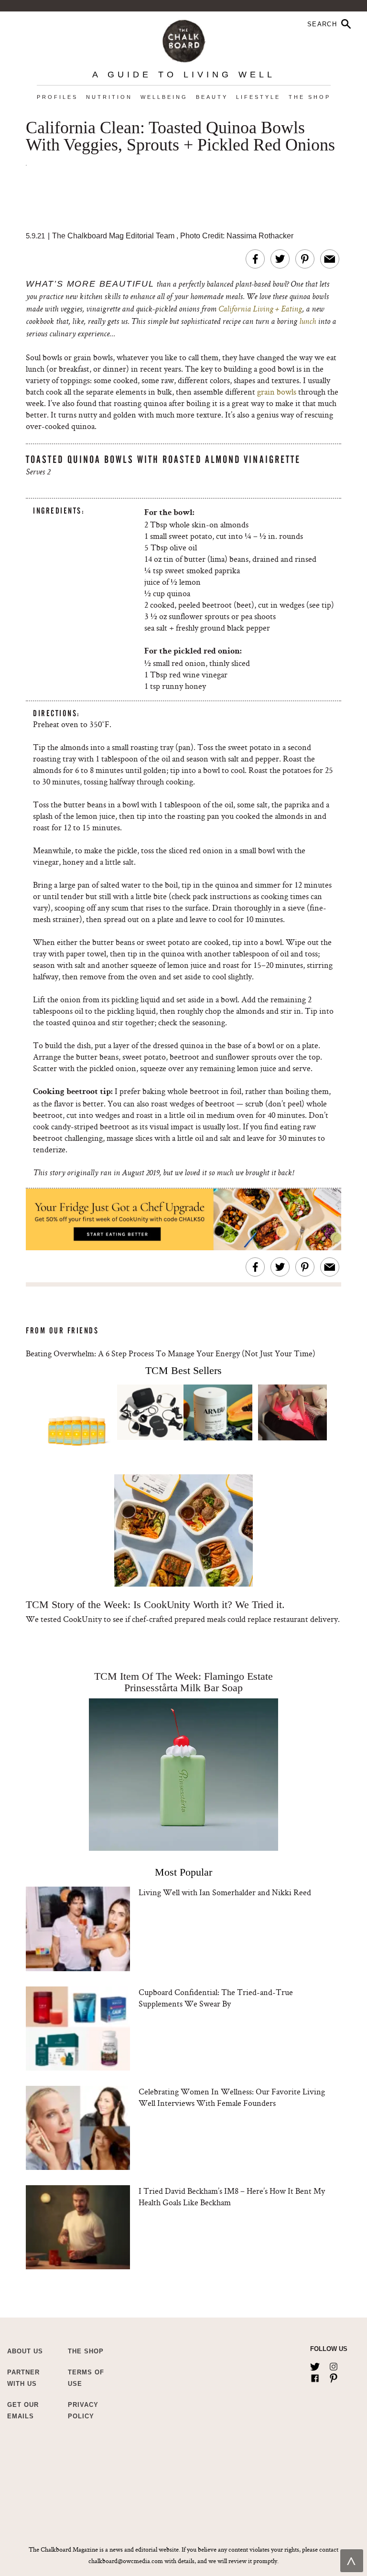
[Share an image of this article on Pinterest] (305, 259)
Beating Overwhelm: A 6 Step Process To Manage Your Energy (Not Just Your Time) (171, 1353)
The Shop (310, 97)
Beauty (212, 97)
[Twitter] (315, 2365)
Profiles (57, 97)
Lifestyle (258, 97)
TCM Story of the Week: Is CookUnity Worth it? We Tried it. (155, 1605)
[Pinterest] (334, 2376)
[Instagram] (334, 2365)
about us (25, 2351)
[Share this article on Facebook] (255, 259)
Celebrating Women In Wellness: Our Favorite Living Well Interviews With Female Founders (232, 2097)
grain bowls (277, 392)
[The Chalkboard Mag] (184, 39)
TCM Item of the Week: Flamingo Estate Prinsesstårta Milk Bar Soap (183, 1682)
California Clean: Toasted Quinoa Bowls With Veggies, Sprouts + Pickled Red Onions (180, 137)
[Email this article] (330, 259)
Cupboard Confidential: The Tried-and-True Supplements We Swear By (216, 1998)
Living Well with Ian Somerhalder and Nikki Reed (225, 1892)
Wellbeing (164, 97)
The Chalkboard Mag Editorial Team (114, 236)
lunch (307, 322)
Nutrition (109, 97)
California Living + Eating (260, 310)
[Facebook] (315, 2376)
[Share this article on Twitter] (280, 259)
